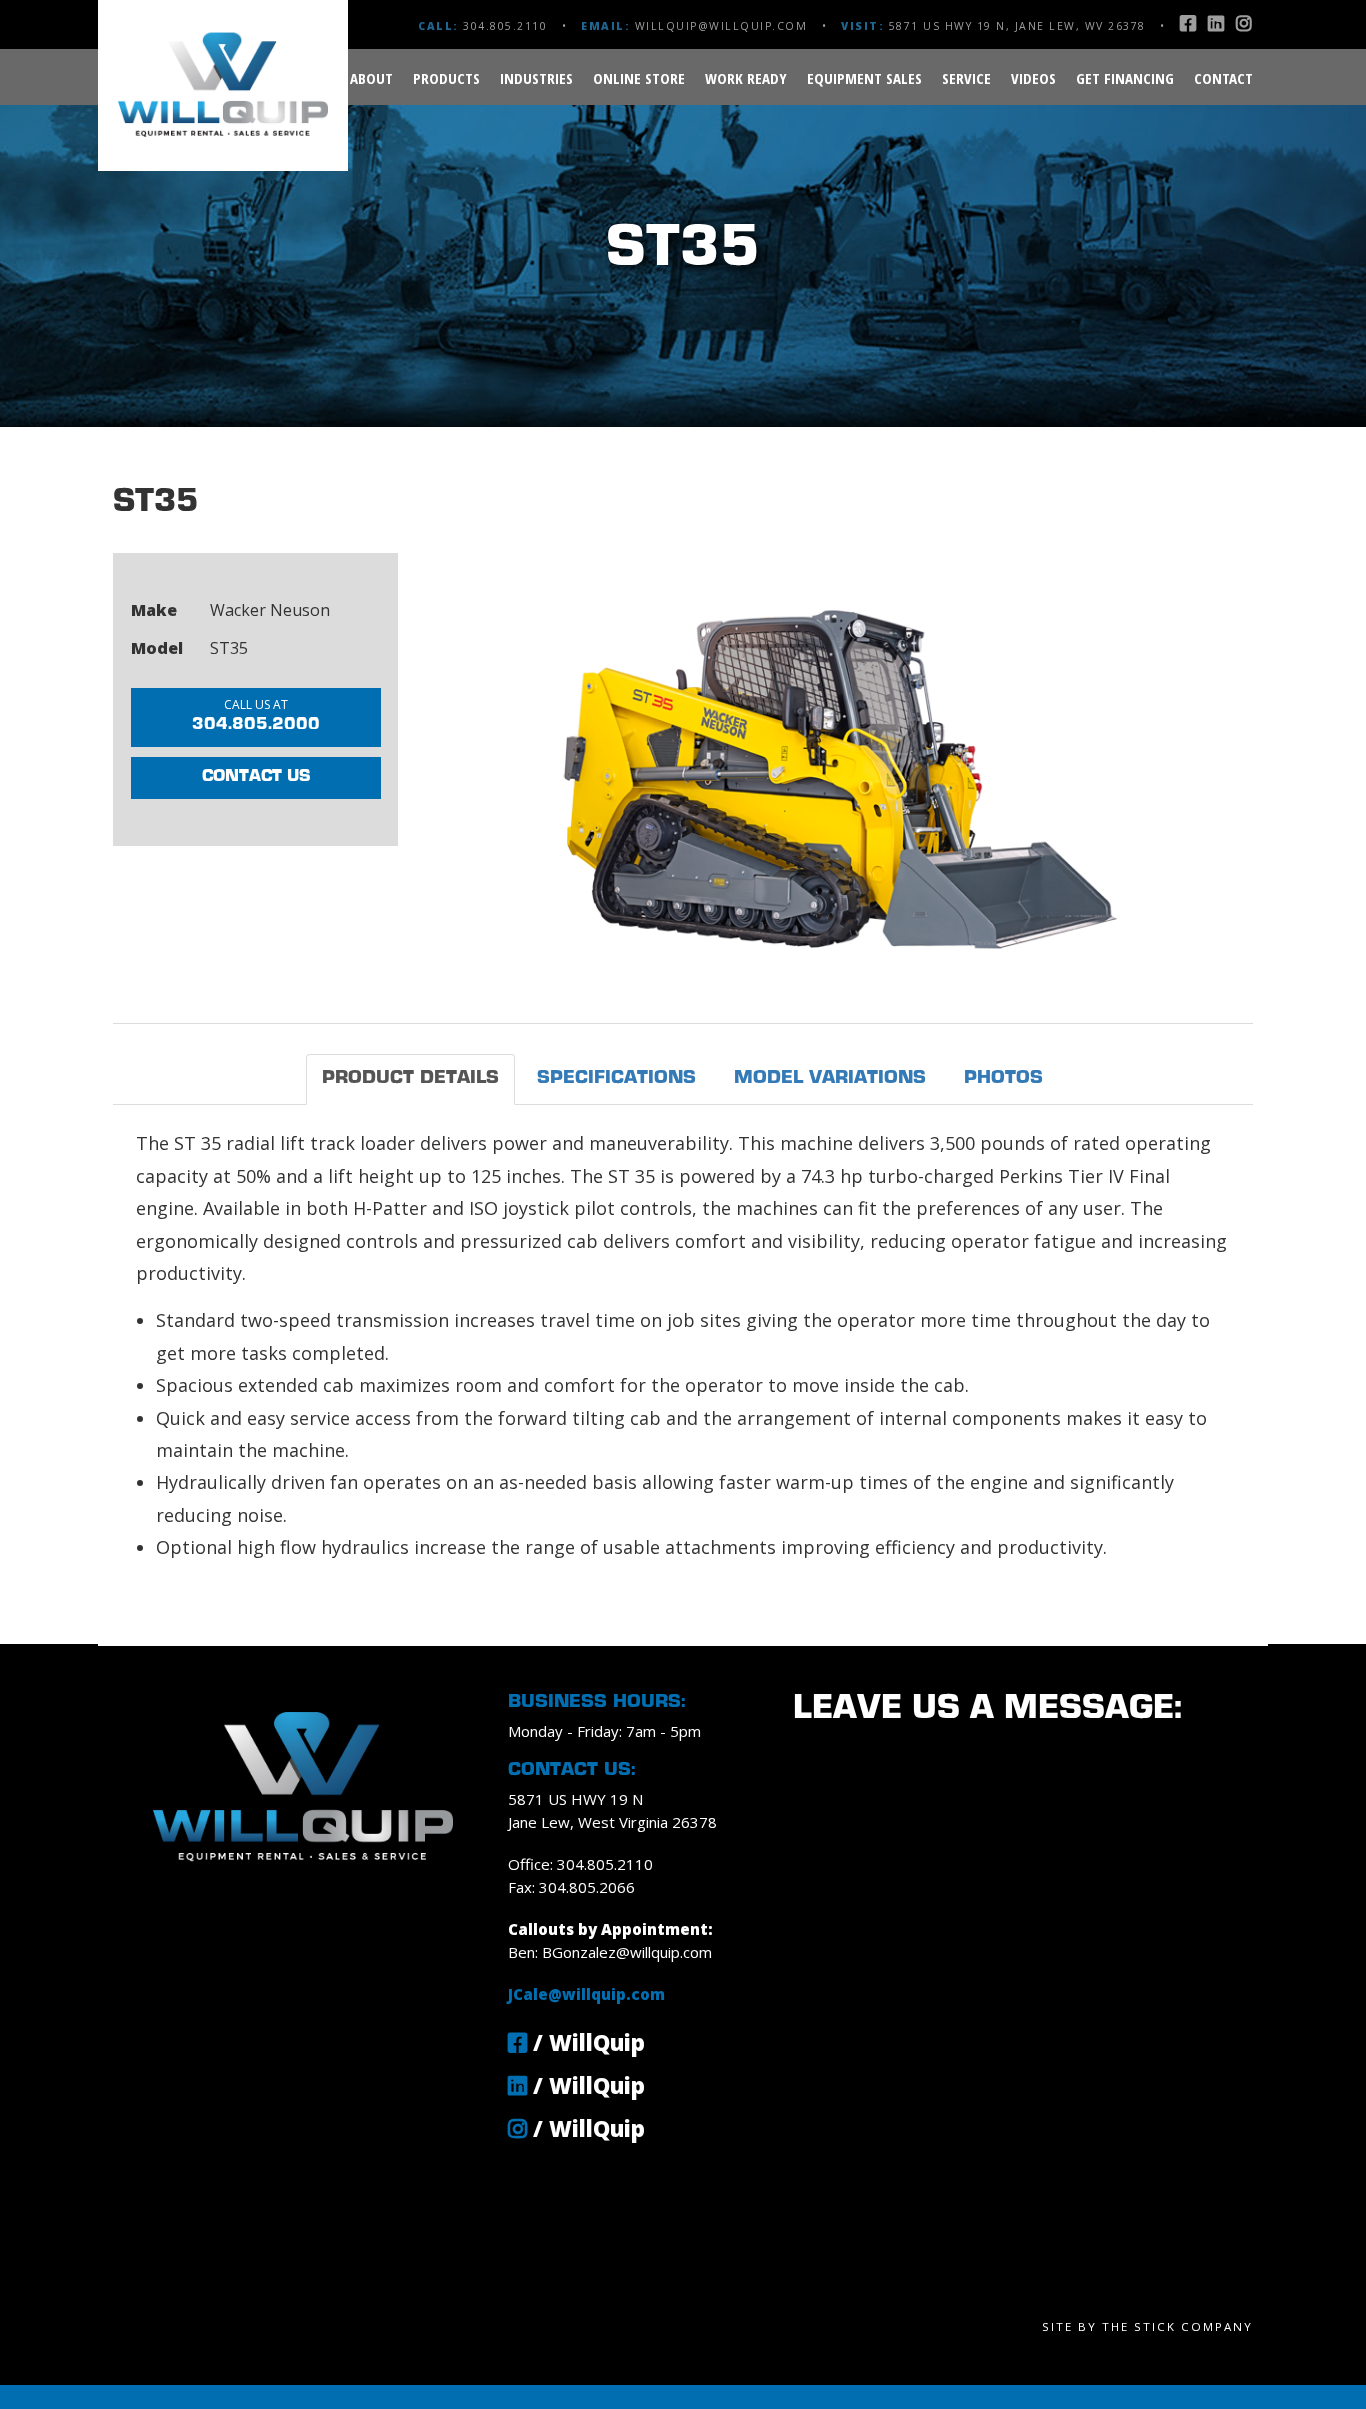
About (371, 78)
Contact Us (256, 777)
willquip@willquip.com (721, 26)
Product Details (410, 1078)
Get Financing (1125, 78)
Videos (1033, 78)
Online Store (639, 78)
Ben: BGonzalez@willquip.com (610, 1952)
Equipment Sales (864, 78)
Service (966, 78)
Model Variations (830, 1078)
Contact (1223, 78)
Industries (536, 78)
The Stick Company (1177, 2326)
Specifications (616, 1078)
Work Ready (746, 78)
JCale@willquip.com (586, 1994)
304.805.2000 (256, 714)
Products (446, 78)
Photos (1003, 1078)
